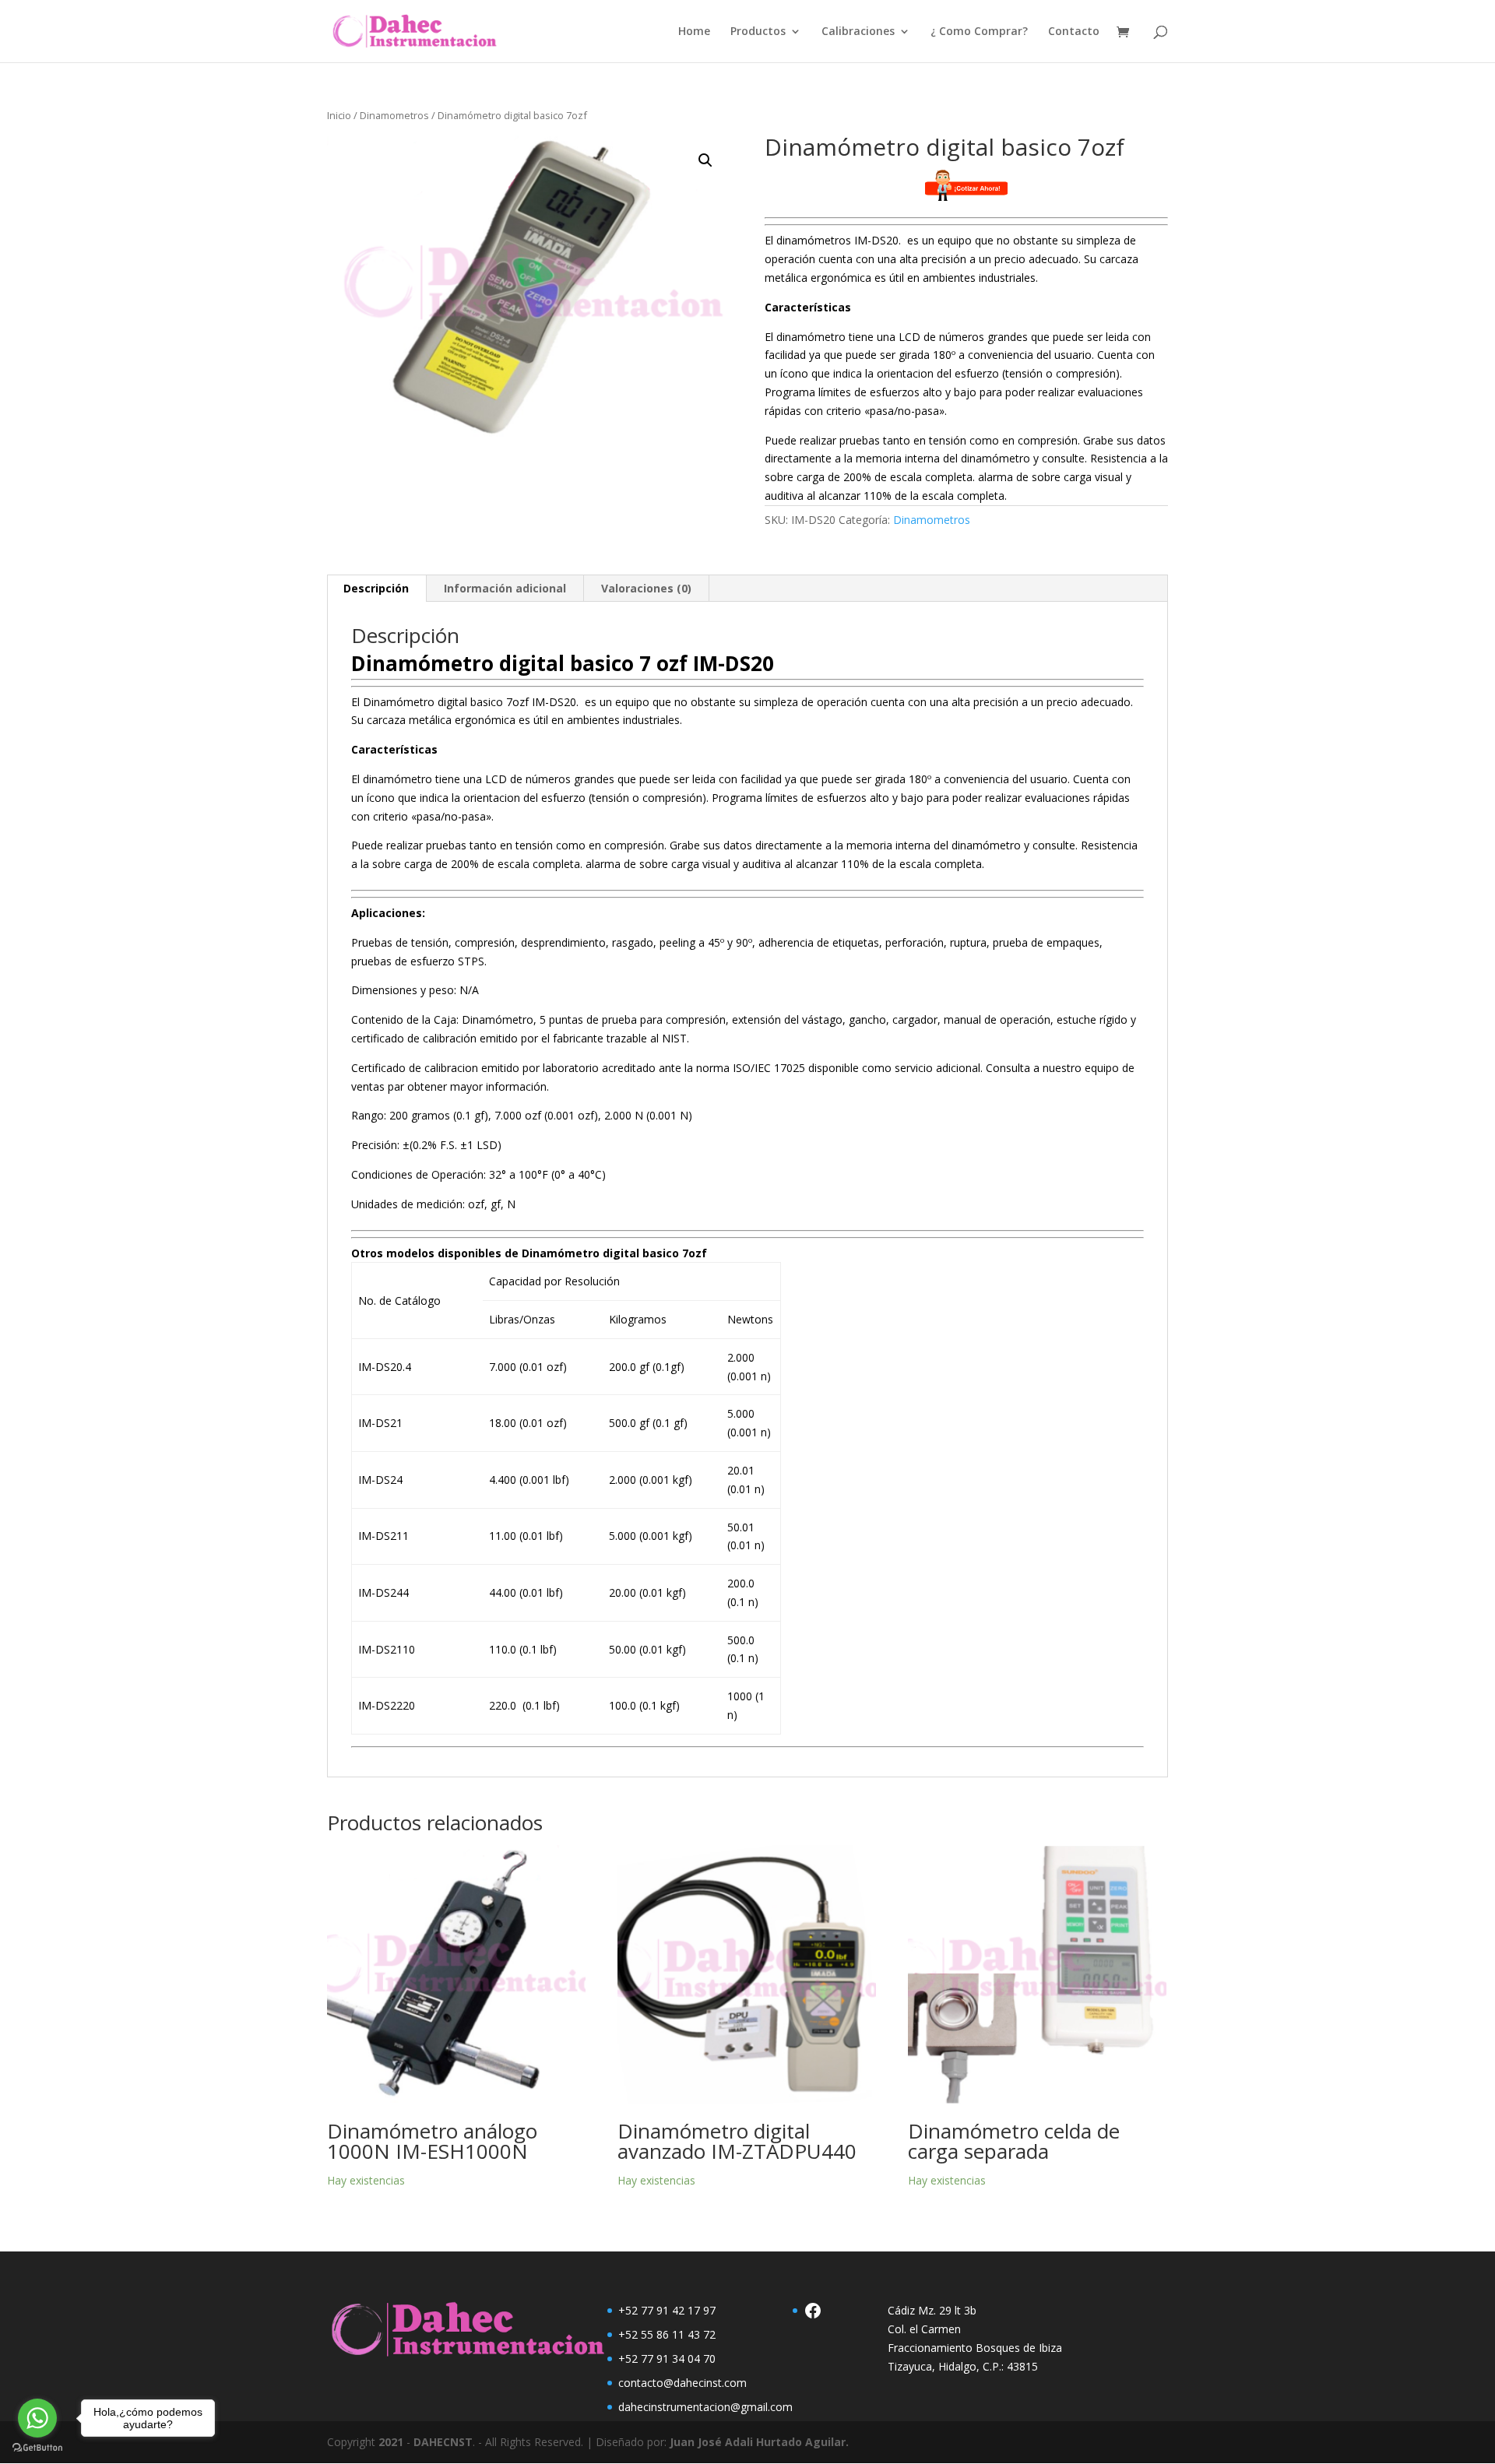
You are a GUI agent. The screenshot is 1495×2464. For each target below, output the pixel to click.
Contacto (1074, 32)
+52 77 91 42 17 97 (667, 2310)
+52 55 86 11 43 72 (667, 2334)
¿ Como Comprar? (979, 32)
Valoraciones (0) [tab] (646, 588)
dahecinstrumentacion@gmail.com (705, 2407)
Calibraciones (858, 32)
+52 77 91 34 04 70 (667, 2359)
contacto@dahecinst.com (682, 2383)
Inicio (339, 115)
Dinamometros (394, 115)
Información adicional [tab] (505, 588)
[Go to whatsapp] (37, 2418)
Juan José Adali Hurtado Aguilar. (759, 2442)
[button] (705, 160)
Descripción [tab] (376, 588)
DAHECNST (443, 2442)
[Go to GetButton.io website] (37, 2448)
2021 (391, 2442)
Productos (758, 32)
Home (694, 32)
